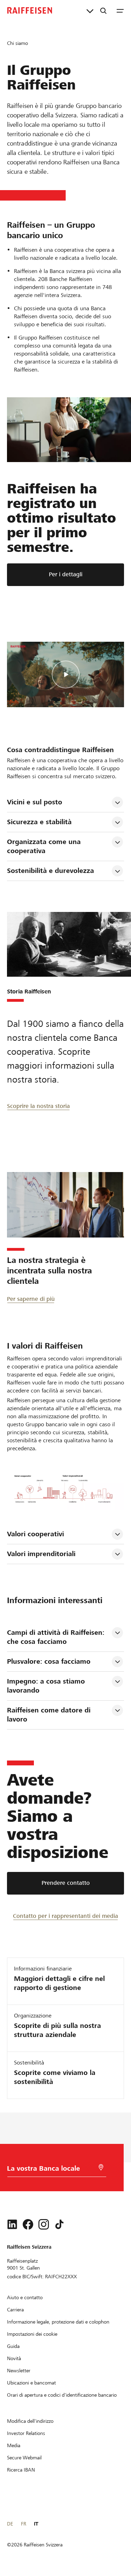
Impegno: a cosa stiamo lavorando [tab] (47, 1686)
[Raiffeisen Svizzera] (30, 10)
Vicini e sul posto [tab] (35, 802)
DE (10, 2524)
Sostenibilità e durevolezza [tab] (50, 871)
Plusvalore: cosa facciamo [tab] (49, 1661)
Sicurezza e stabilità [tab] (39, 822)
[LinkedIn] (12, 2224)
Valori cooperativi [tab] (35, 1534)
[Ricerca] (103, 10)
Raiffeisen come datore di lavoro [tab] (50, 1715)
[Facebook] (28, 2224)
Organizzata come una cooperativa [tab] (45, 846)
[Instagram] (44, 2224)
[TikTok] (59, 2224)
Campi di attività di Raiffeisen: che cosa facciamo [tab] (57, 1637)
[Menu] (120, 10)
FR (24, 2524)
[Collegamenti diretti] (90, 10)
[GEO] (101, 2167)
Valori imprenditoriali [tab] (41, 1554)
